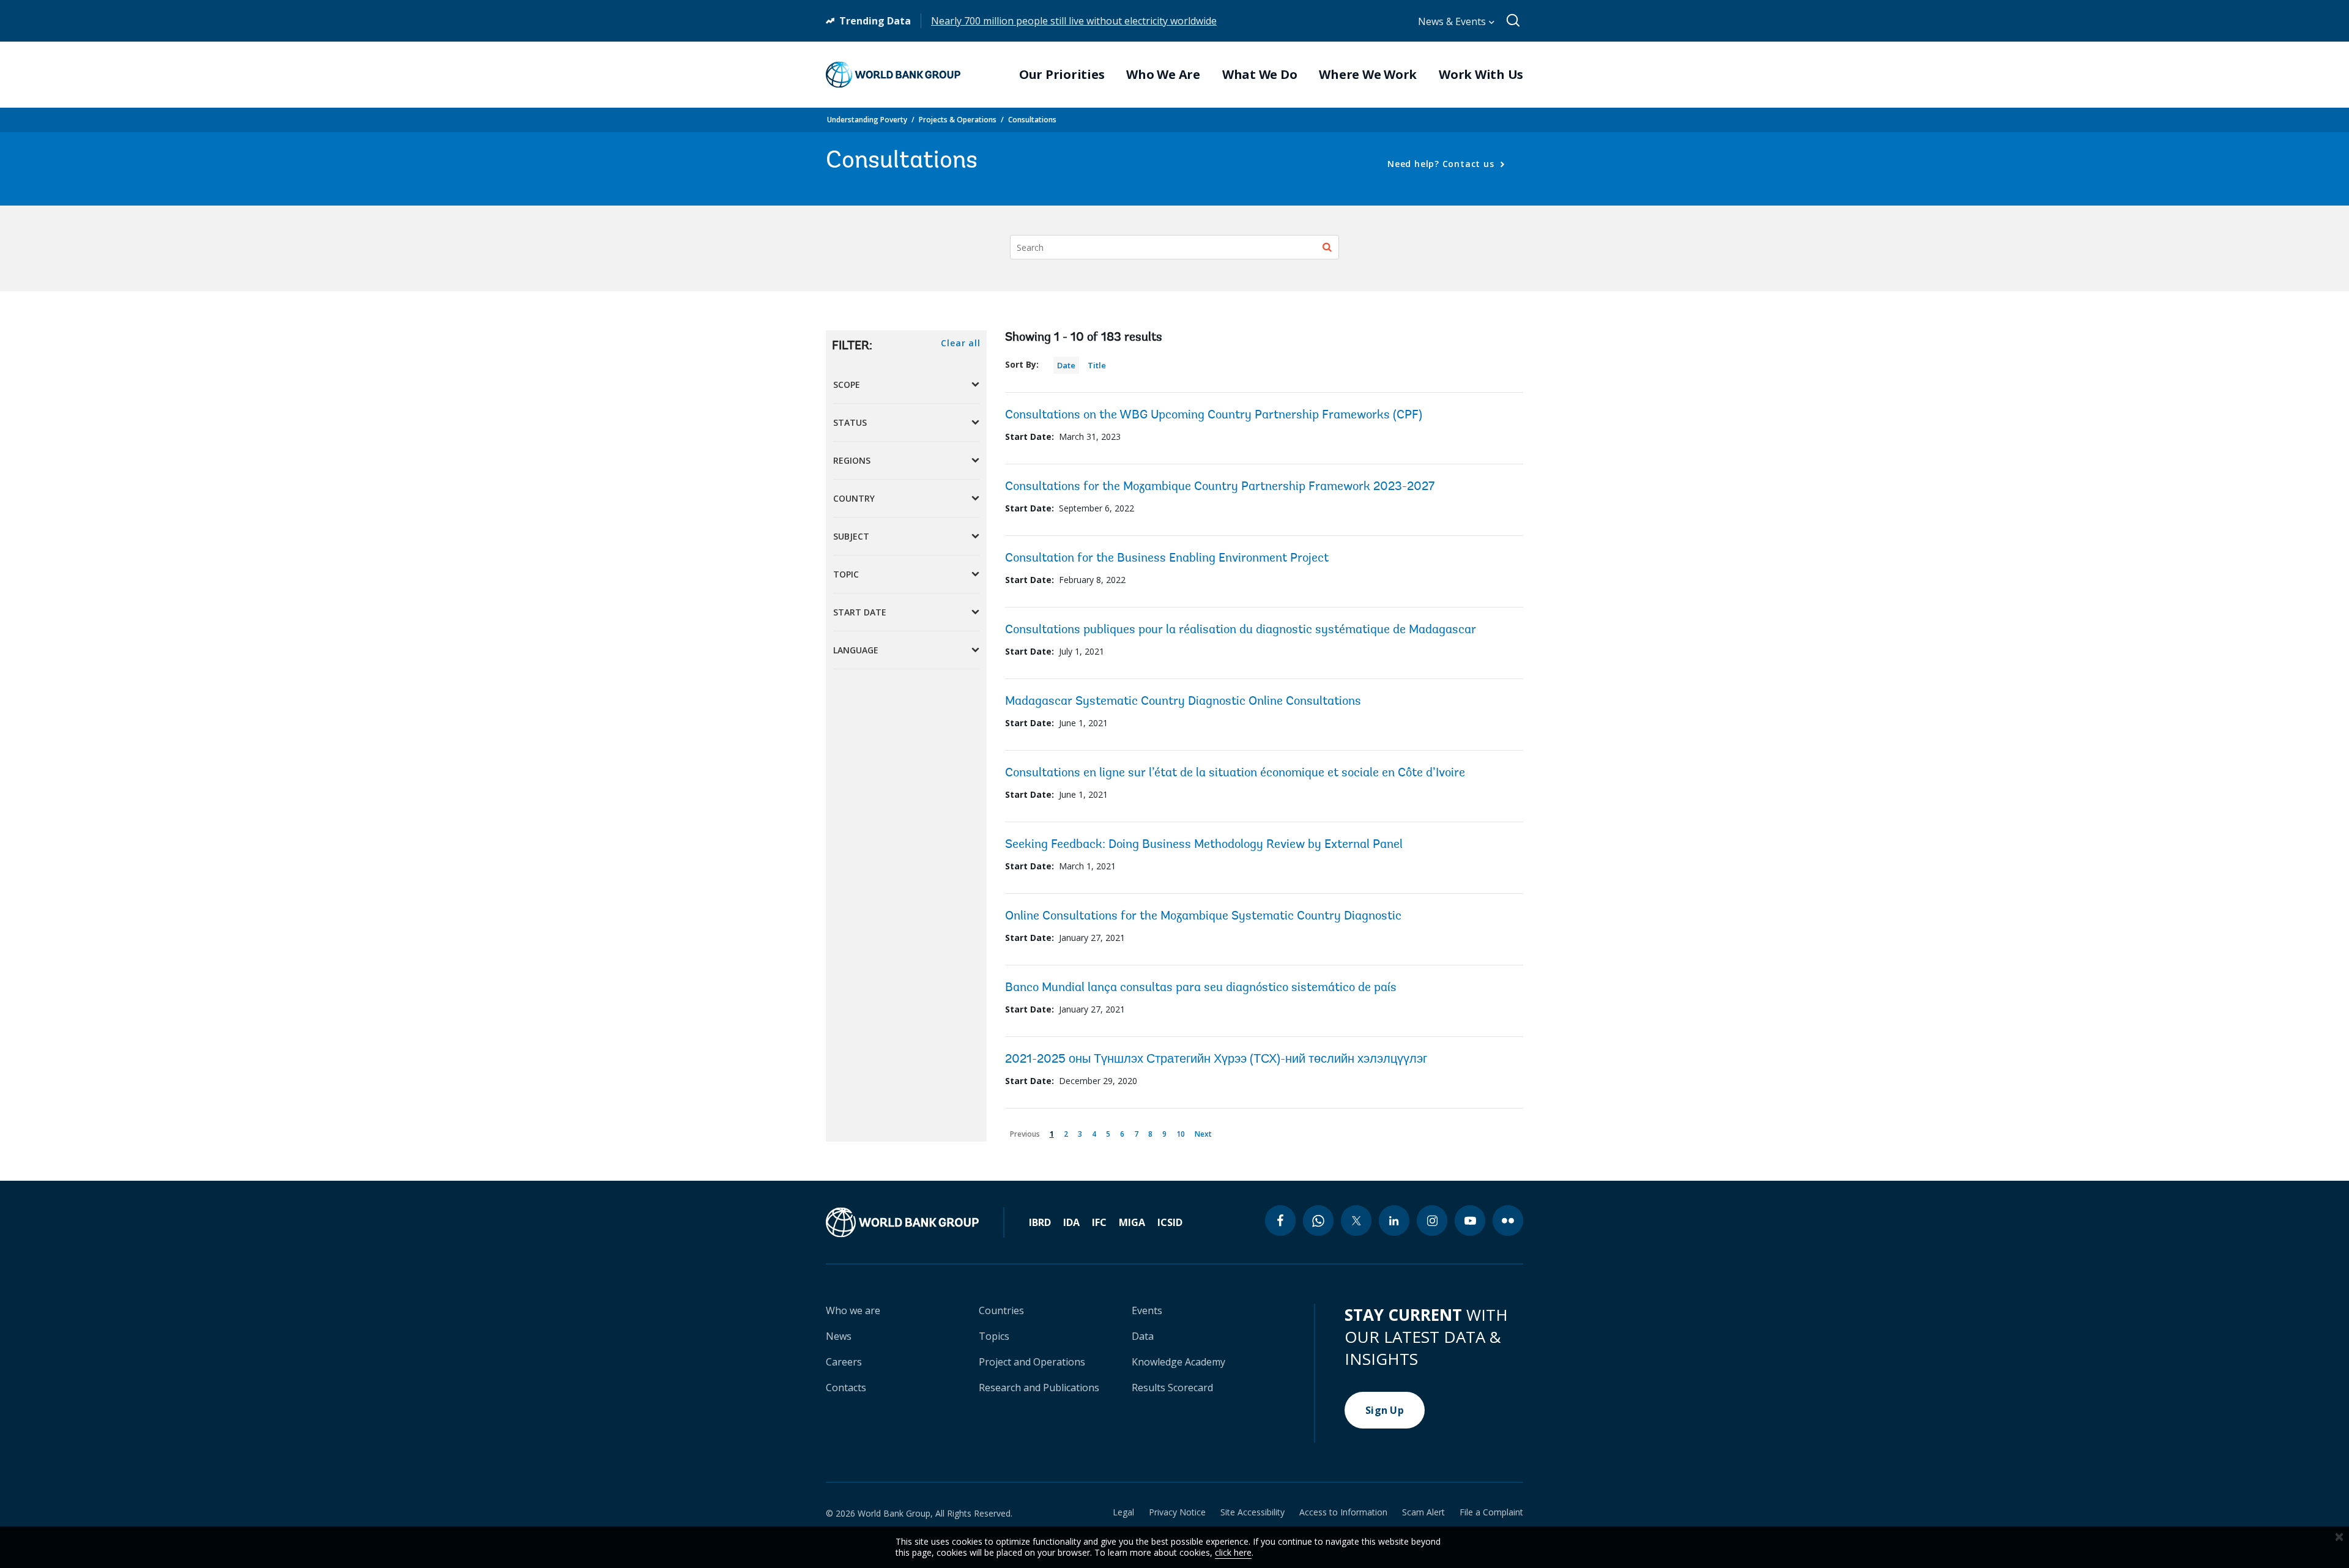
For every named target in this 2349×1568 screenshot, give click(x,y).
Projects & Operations (958, 120)
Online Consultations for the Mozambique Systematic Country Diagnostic (1203, 916)
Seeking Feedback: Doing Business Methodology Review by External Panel (1204, 845)
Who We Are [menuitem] (1163, 75)
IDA (1071, 1222)
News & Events (1453, 21)
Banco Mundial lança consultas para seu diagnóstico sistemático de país (1201, 988)
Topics (994, 1336)
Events (1147, 1310)
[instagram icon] (1432, 1221)
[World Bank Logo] (893, 75)
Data (1143, 1336)
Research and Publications (1039, 1388)
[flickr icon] (1508, 1221)
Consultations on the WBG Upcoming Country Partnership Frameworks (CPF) (1214, 415)
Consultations (1032, 120)
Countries (1001, 1310)
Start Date (860, 612)
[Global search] (1514, 21)
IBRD (1040, 1222)
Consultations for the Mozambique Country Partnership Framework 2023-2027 (1220, 487)
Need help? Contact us (1442, 164)
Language (856, 650)
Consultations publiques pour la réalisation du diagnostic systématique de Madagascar (1241, 630)
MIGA (1132, 1222)
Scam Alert (1423, 1512)
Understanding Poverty (867, 120)
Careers (844, 1362)
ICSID (1170, 1222)
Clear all (960, 343)
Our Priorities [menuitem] (1062, 75)
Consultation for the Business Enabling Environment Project (1167, 559)
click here (1233, 1552)
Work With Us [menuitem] (1481, 75)
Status (850, 422)
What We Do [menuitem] (1260, 75)
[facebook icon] (1280, 1221)
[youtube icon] (1470, 1221)
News (839, 1336)
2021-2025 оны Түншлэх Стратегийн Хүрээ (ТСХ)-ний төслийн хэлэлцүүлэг (1216, 1060)
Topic (846, 574)
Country (854, 498)
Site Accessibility (1252, 1512)
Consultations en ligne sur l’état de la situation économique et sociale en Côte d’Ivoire (1235, 773)
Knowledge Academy (1178, 1362)
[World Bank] (915, 1222)
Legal (1123, 1512)
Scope (847, 385)
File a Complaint (1491, 1512)
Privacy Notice (1177, 1512)
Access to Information (1343, 1512)
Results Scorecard (1172, 1388)
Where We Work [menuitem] (1368, 75)
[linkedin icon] (1394, 1221)
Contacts (846, 1388)
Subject (851, 536)
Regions (852, 460)
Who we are (853, 1310)
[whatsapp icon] (1318, 1221)
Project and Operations (1032, 1362)
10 (1183, 1132)
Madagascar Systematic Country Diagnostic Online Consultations (1183, 702)
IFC (1099, 1222)
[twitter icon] (1356, 1221)
